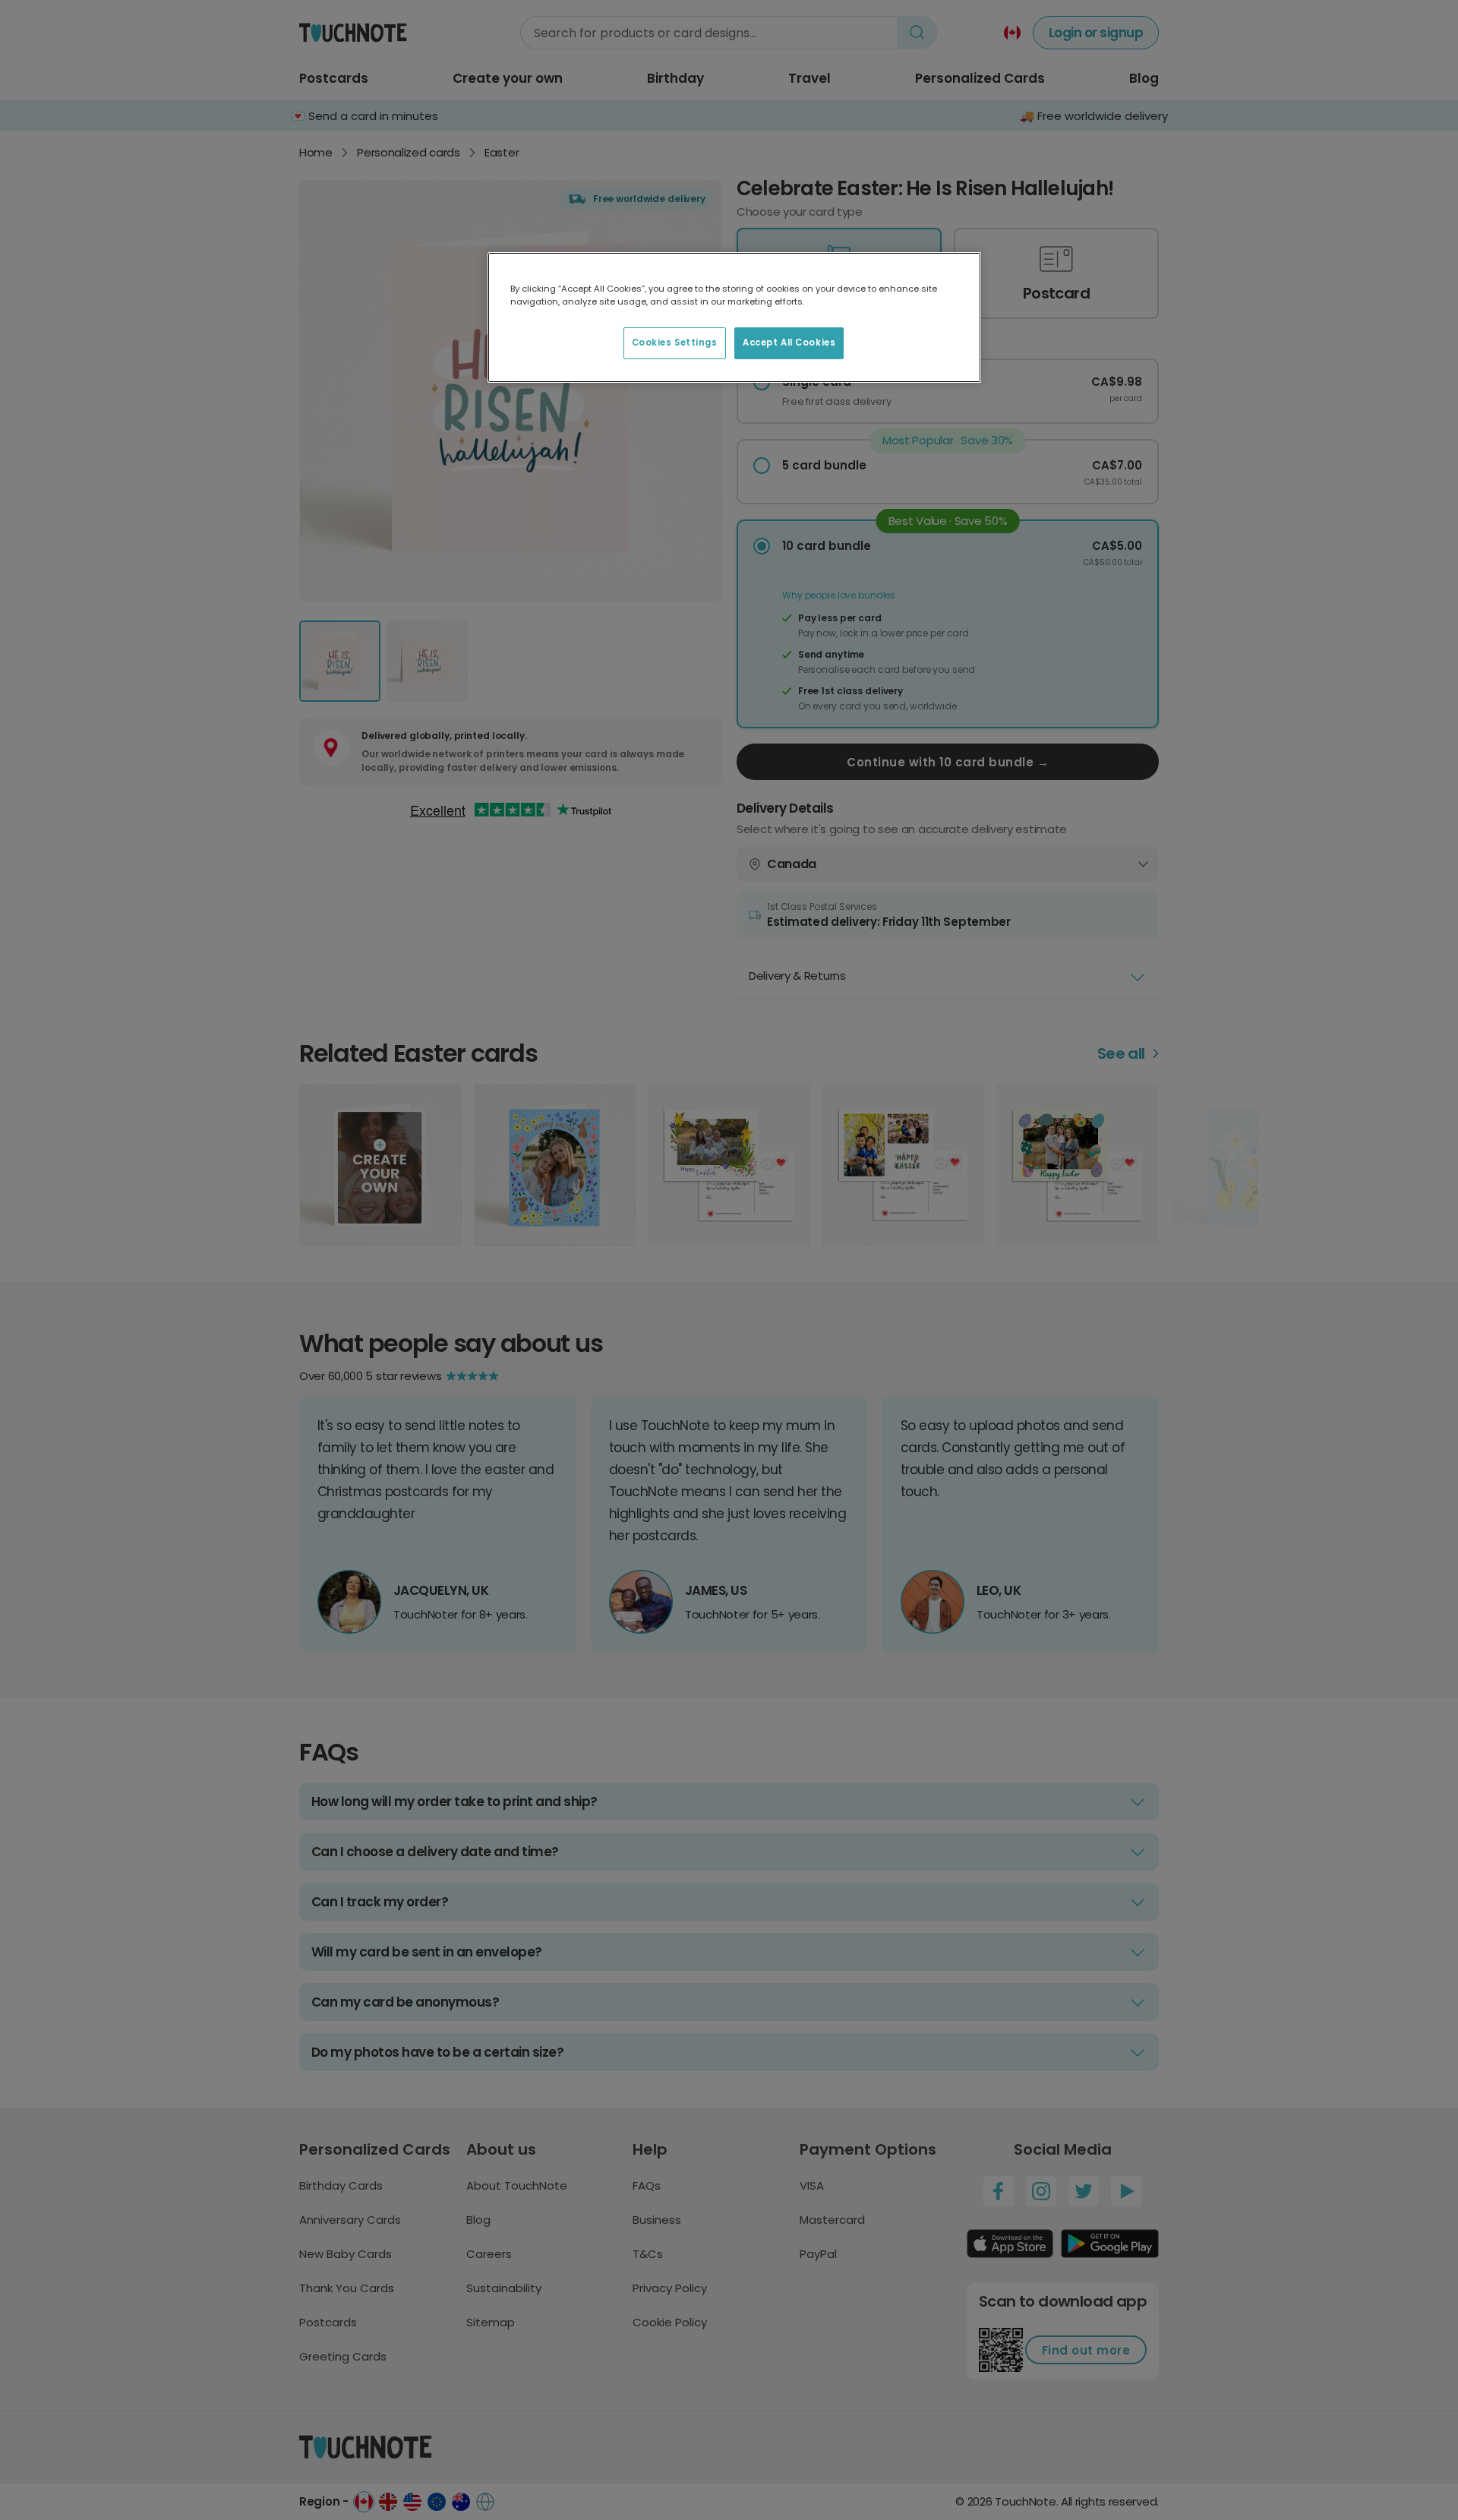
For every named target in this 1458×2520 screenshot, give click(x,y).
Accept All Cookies (789, 343)
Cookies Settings (675, 343)
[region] (734, 317)
